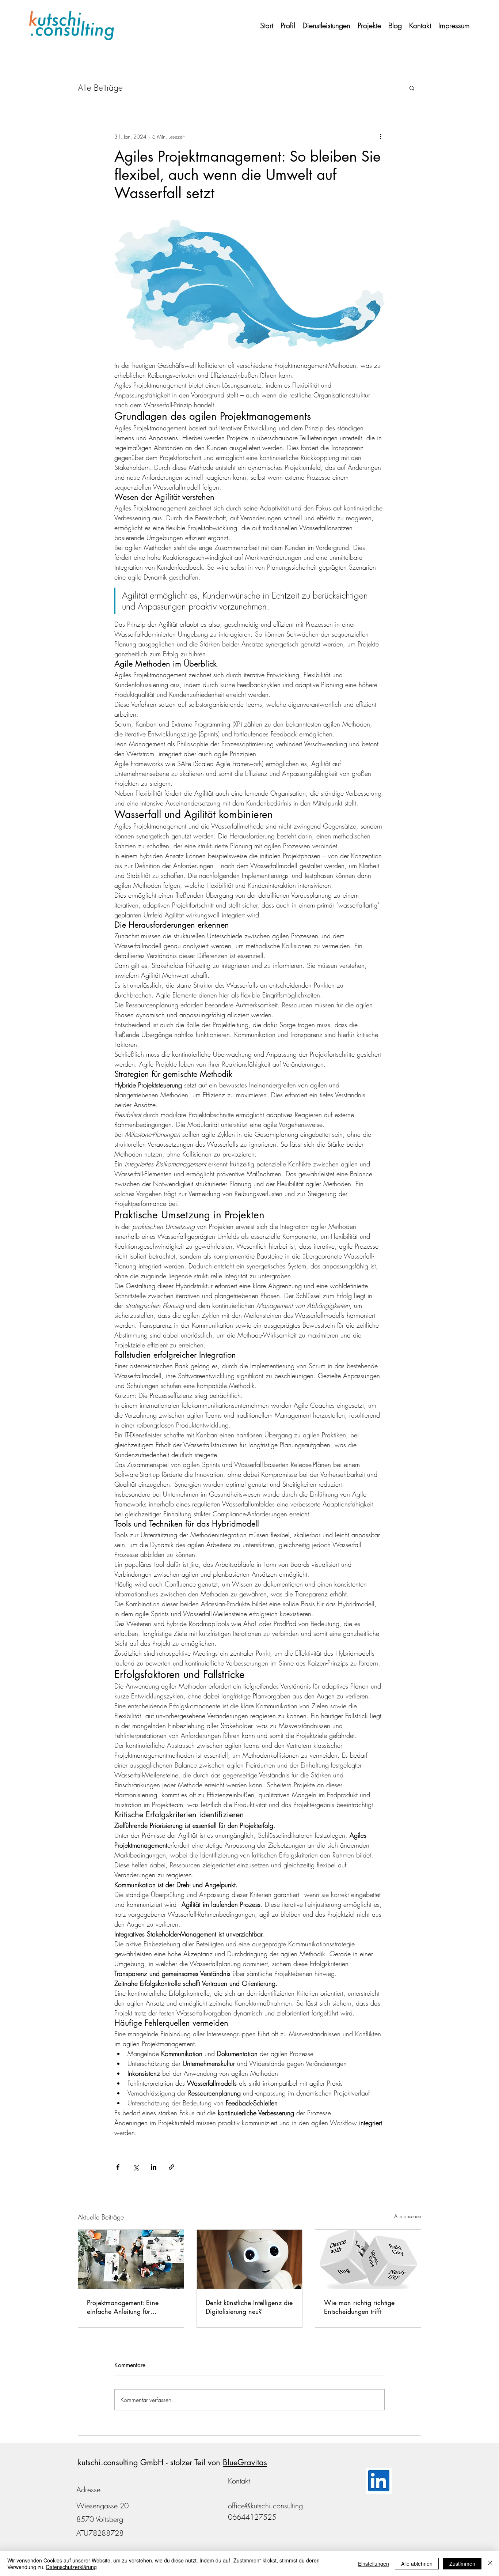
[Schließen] (490, 2564)
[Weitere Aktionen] (380, 136)
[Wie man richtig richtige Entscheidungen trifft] (368, 2259)
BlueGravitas (245, 2462)
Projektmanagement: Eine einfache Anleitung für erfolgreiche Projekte (123, 2307)
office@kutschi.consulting (265, 2506)
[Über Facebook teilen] (118, 2167)
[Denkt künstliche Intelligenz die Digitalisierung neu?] (250, 2259)
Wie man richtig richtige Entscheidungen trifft (359, 2307)
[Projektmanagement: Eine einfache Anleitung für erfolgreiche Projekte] (131, 2259)
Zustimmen (462, 2564)
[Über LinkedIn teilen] (154, 2167)
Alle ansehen (408, 2216)
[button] (412, 88)
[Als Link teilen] (172, 2167)
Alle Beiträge (100, 88)
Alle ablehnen (417, 2564)
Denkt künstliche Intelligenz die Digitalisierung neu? (249, 2307)
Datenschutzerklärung (71, 2567)
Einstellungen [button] (374, 2564)
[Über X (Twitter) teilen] (136, 2167)
